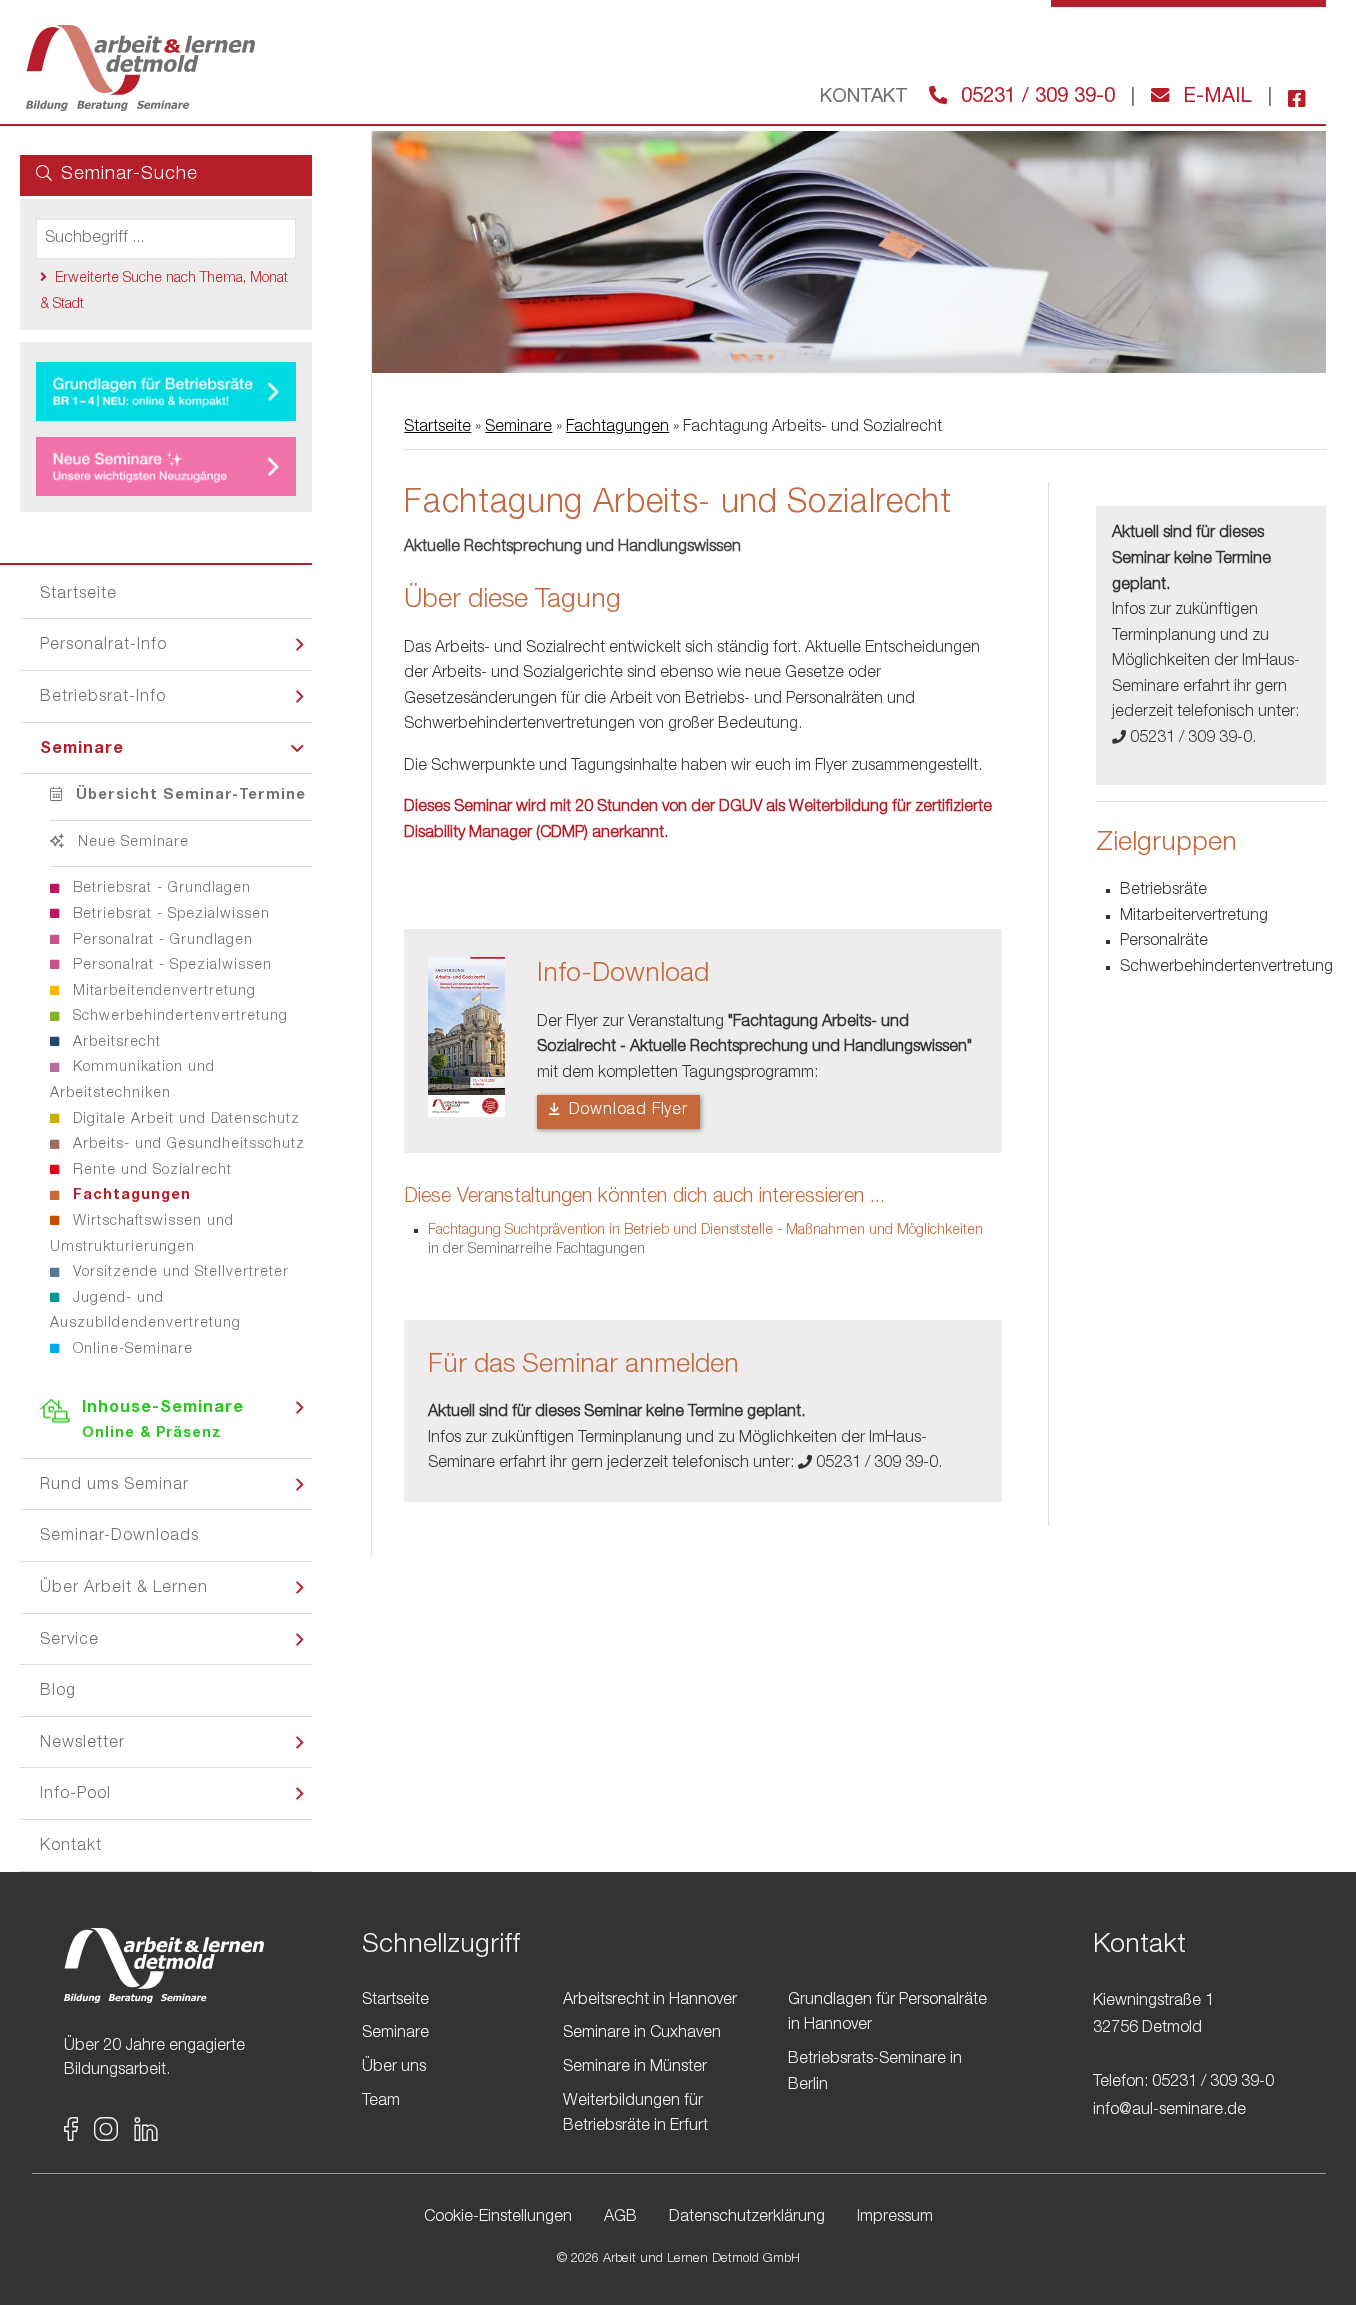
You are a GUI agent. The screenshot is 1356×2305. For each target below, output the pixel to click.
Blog (58, 1692)
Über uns (394, 2068)
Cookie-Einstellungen (498, 2218)
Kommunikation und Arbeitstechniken (132, 1081)
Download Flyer (626, 1111)
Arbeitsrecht (114, 1043)
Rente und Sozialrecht (150, 1171)
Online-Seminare (130, 1350)
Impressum (895, 2218)
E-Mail (1214, 98)
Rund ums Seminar (114, 1486)
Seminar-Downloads (119, 1537)
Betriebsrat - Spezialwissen (169, 915)
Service (69, 1641)
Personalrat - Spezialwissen (170, 966)
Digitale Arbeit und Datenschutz (184, 1120)
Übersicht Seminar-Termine (188, 796)
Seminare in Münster (635, 2068)
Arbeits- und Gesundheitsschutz (186, 1145)
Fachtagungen (129, 1196)
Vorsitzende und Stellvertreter (178, 1273)
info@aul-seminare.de (1169, 2111)
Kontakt (71, 1847)
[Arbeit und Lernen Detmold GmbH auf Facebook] (1289, 98)
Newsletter (82, 1744)
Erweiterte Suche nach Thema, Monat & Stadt (164, 292)
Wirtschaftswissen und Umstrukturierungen (142, 1235)
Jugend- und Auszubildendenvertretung (145, 1312)
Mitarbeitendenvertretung (162, 992)
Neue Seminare (131, 843)
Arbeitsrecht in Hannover (650, 2001)
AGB (620, 2218)
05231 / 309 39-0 (1035, 98)
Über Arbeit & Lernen (124, 1589)
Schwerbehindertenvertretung (178, 1017)
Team (381, 2102)
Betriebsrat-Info (103, 698)
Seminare (82, 750)
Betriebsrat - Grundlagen (159, 889)
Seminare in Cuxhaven (642, 2034)
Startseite (78, 595)
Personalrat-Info (103, 646)
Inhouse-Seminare (163, 1421)
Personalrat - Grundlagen (160, 941)
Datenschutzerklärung (747, 2218)
